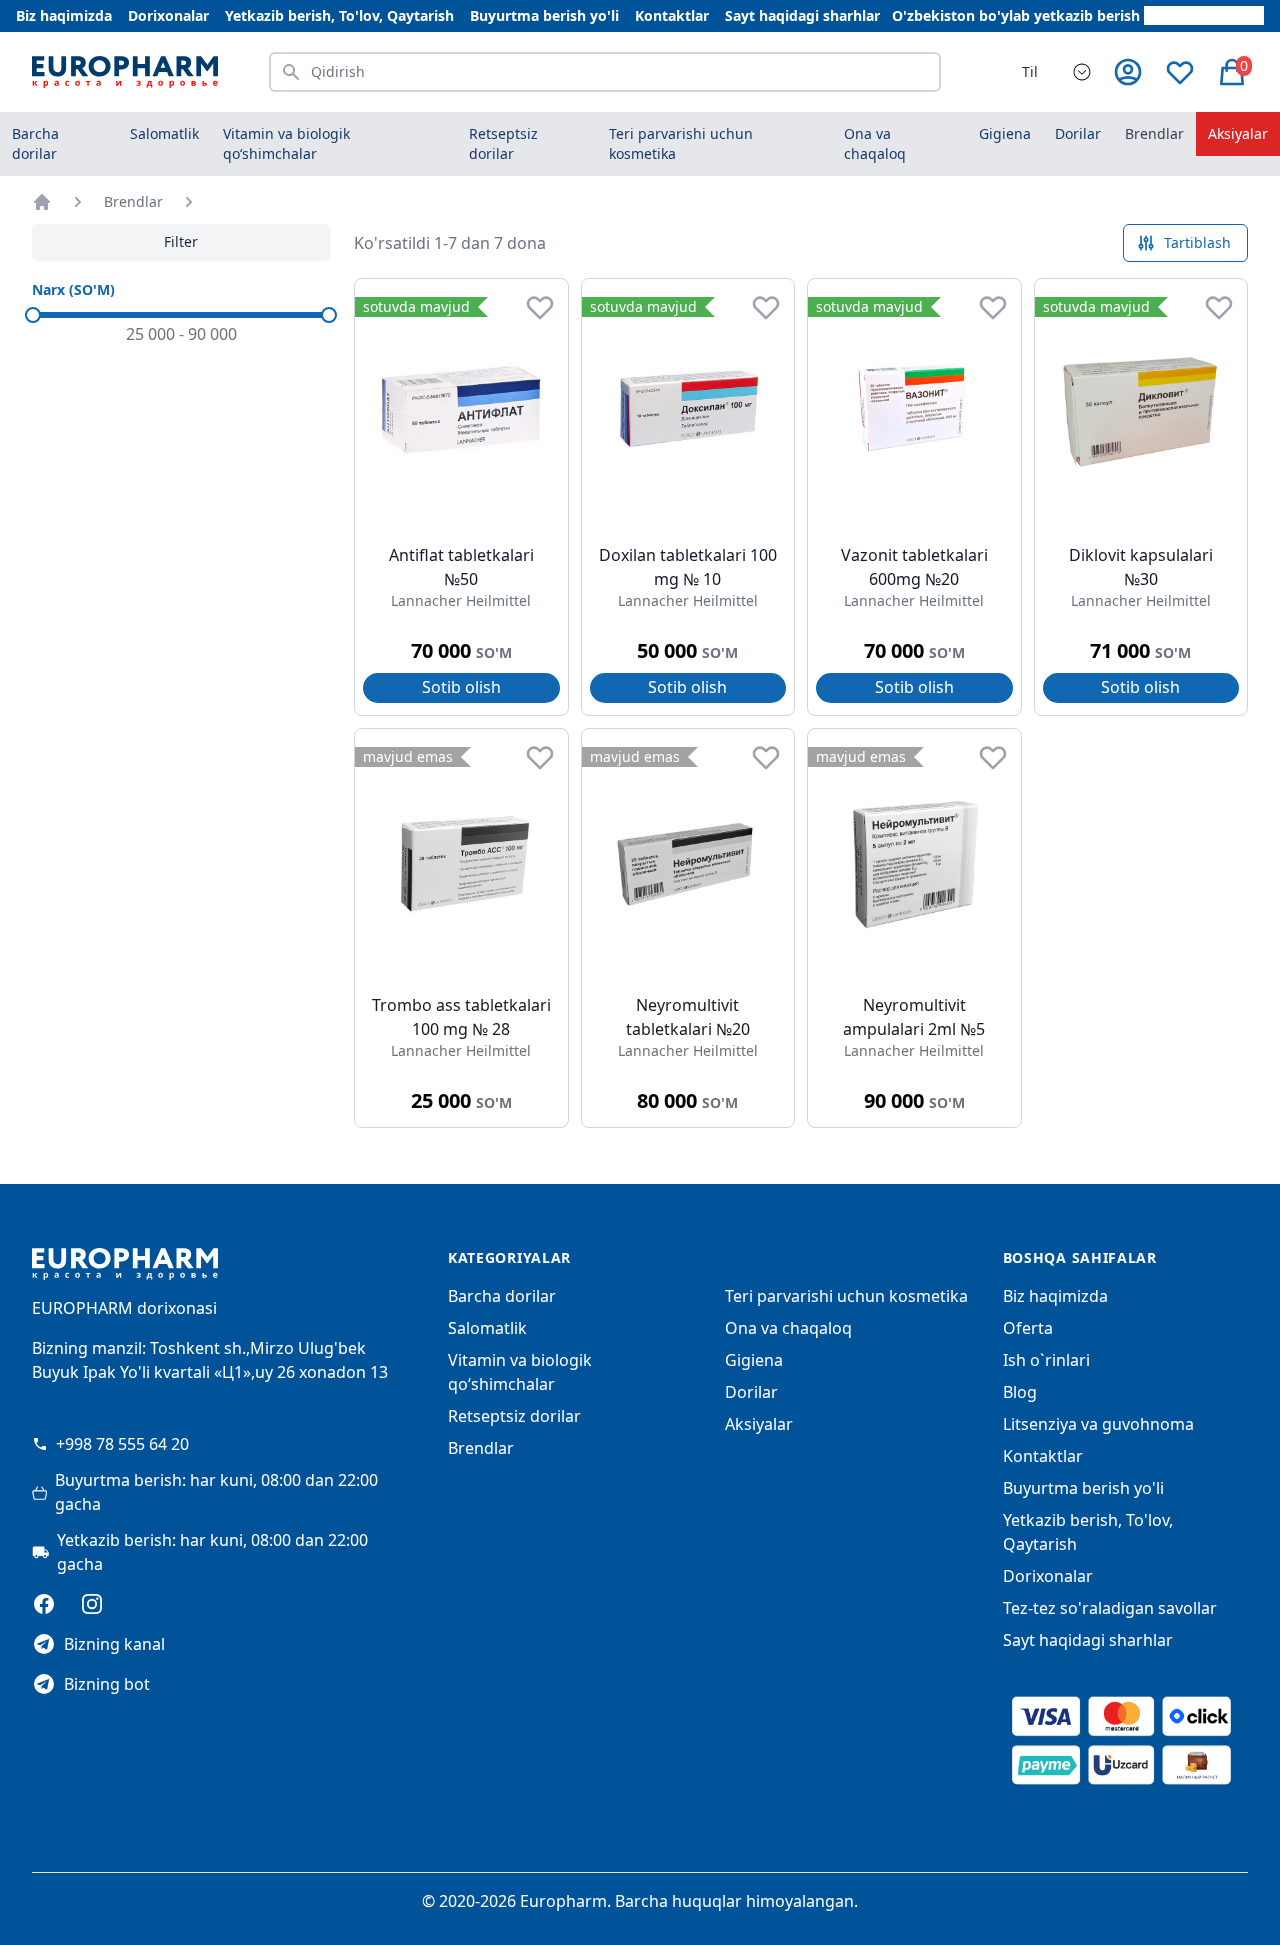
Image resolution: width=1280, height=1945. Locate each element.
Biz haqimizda (64, 15)
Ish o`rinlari (1046, 1360)
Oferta (1028, 1328)
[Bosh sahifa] (42, 202)
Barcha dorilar (35, 143)
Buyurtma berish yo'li (544, 15)
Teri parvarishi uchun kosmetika (846, 1296)
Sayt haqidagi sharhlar (802, 15)
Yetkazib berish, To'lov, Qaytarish (339, 15)
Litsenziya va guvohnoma (1098, 1424)
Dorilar (751, 1392)
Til (1030, 71)
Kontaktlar (672, 15)
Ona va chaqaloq (788, 1328)
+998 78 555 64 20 (122, 1444)
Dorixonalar (168, 15)
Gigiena (754, 1360)
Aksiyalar (1238, 133)
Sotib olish (461, 687)
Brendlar (1154, 133)
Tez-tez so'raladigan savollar (1110, 1608)
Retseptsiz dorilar (514, 1416)
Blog (1020, 1392)
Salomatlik (487, 1328)
